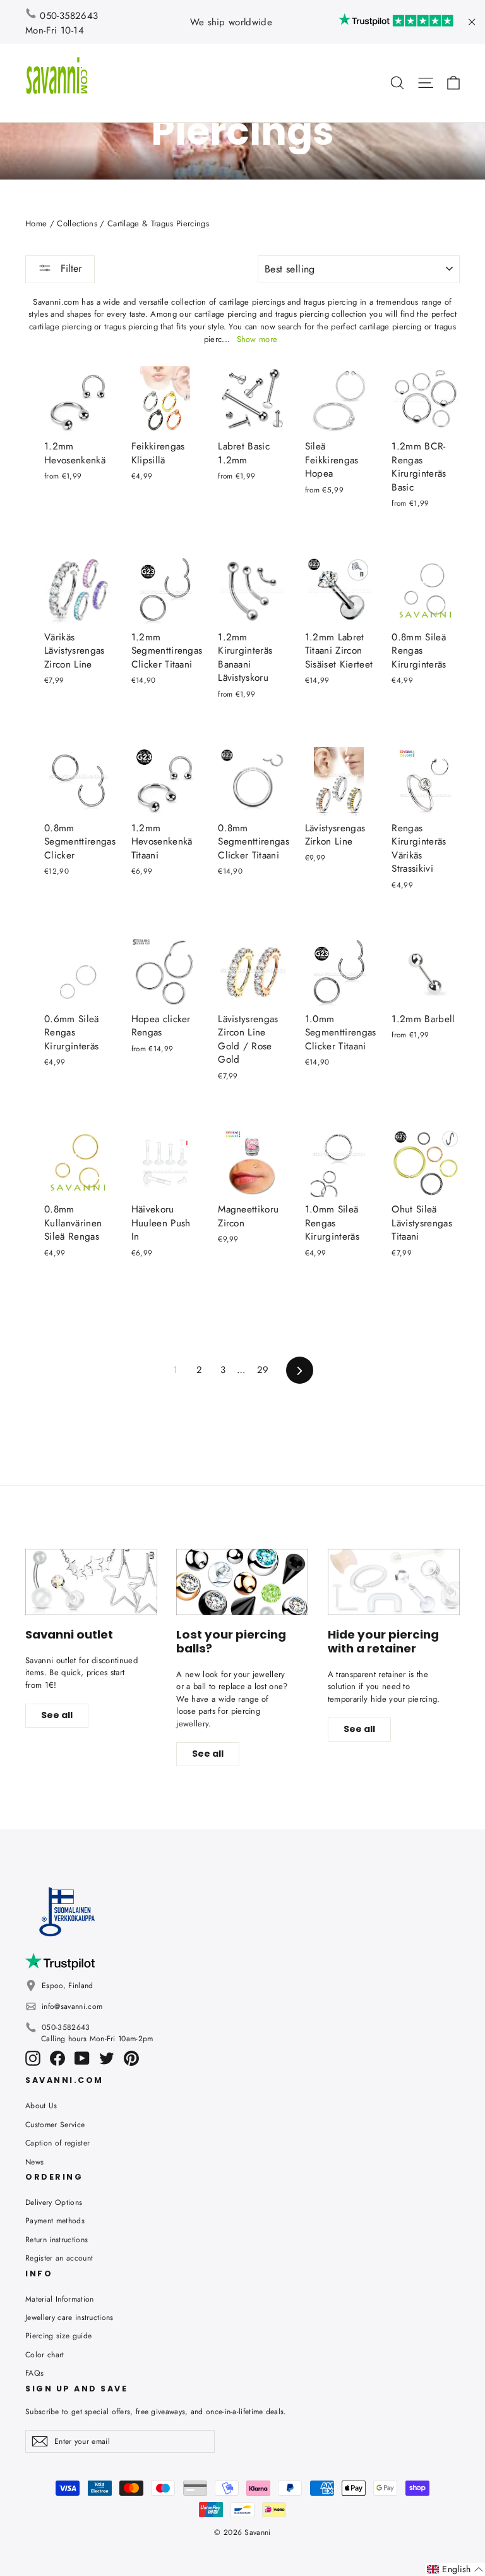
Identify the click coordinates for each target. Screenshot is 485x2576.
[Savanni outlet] (91, 1582)
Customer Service (55, 2125)
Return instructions (57, 2240)
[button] (455, 2569)
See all (57, 1715)
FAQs (34, 2373)
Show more (257, 339)
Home (36, 223)
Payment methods (55, 2221)
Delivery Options (54, 2202)
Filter (69, 268)
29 (263, 1370)
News (34, 2162)
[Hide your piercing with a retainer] (394, 1582)
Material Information (60, 2299)
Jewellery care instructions (69, 2317)
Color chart (45, 2355)
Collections (77, 223)
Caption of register (57, 2143)
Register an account (59, 2258)
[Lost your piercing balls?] (242, 1582)
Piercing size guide (58, 2336)
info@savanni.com (72, 2006)
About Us (41, 2106)
